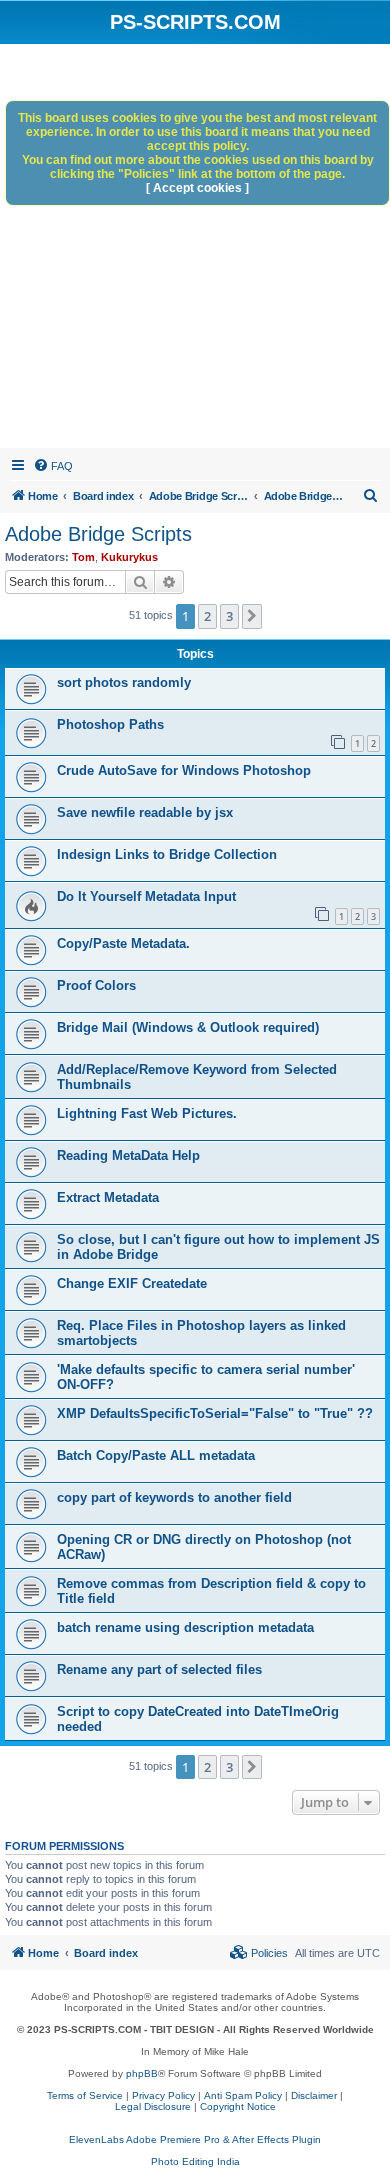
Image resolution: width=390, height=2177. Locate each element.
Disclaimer (314, 2095)
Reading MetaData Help (128, 1155)
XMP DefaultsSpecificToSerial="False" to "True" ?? (215, 1413)
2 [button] (207, 616)
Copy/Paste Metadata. (123, 943)
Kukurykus (129, 557)
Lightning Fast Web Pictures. (147, 1113)
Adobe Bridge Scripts (98, 534)
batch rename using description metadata (185, 1627)
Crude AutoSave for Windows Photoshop (184, 770)
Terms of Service (85, 2095)
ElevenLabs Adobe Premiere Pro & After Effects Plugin (195, 2139)
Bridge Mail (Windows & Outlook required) (188, 1027)
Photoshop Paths (110, 724)
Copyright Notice (238, 2106)
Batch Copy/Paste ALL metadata (156, 1455)
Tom (83, 557)
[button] (252, 616)
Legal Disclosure (153, 2106)
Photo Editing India (195, 2161)
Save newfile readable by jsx (145, 812)
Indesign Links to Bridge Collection (167, 854)
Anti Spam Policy (243, 2095)
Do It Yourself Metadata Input (146, 896)
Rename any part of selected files (159, 1669)
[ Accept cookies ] (197, 188)
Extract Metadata (108, 1197)
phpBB (142, 2073)
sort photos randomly (124, 682)
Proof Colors (96, 985)
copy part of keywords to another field (174, 1497)
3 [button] (229, 616)
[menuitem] (53, 466)
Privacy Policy (163, 2095)
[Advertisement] (195, 249)
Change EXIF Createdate (132, 1283)
